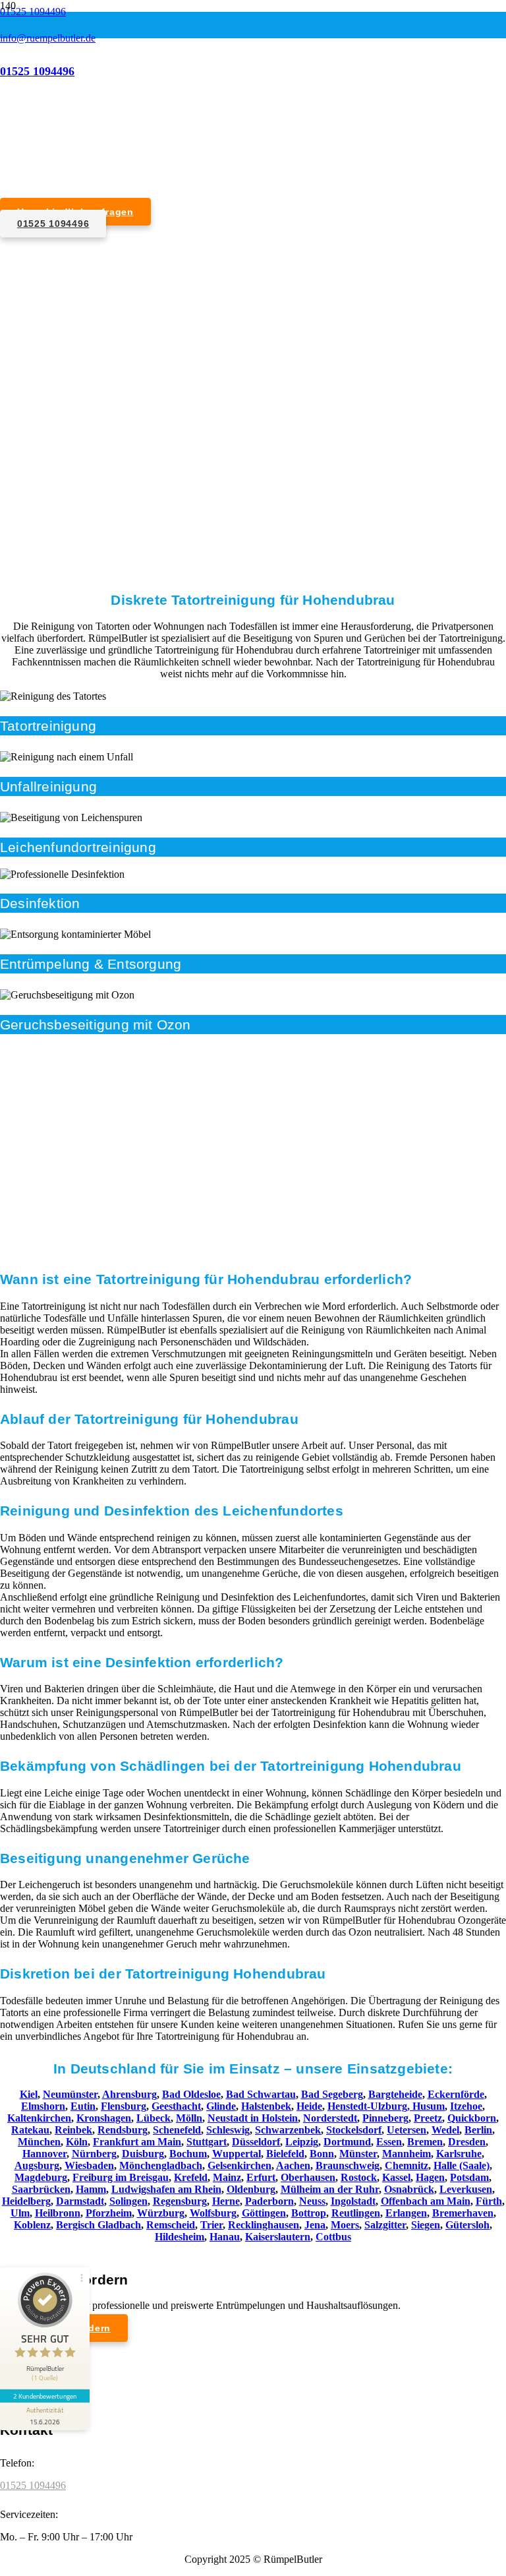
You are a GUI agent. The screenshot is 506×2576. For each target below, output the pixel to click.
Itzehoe (466, 2106)
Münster (358, 2154)
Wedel (445, 2130)
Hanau (225, 2237)
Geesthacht (176, 2106)
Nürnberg (94, 2154)
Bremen (425, 2142)
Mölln (189, 2118)
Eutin (83, 2106)
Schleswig (228, 2130)
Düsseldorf (256, 2142)
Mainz (227, 2177)
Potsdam (469, 2177)
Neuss (312, 2201)
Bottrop (309, 2213)
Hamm (91, 2189)
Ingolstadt (353, 2201)
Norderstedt (330, 2118)
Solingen (128, 2201)
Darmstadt (80, 2201)
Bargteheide (395, 2094)
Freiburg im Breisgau (121, 2177)
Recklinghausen (264, 2225)
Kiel (29, 2094)
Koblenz (32, 2225)
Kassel (396, 2177)
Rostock (359, 2177)
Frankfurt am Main (137, 2142)
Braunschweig (348, 2165)
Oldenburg (251, 2189)
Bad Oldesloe (191, 2094)
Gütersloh (467, 2225)
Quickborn (472, 2118)
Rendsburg (123, 2130)
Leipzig (302, 2142)
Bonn (322, 2154)
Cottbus (333, 2237)
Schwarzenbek (288, 2130)
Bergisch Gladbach (98, 2225)
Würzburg (161, 2213)
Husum (429, 2106)
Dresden (467, 2142)
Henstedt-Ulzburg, (370, 2106)
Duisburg (143, 2154)
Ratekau (30, 2130)
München (39, 2142)
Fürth (489, 2201)
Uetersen (407, 2130)
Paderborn (269, 2201)
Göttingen (264, 2213)
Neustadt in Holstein (253, 2118)
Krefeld (191, 2177)
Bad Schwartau (261, 2094)
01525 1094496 (33, 2485)
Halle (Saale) (462, 2165)
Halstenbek (266, 2106)
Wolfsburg (213, 2213)
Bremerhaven (463, 2213)
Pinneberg (385, 2118)
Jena (315, 2225)
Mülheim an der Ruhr (330, 2189)
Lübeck (154, 2118)
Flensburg (124, 2106)
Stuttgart (207, 2142)
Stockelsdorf (354, 2130)
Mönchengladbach (161, 2165)
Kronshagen (104, 2118)
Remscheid (171, 2225)
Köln (77, 2142)
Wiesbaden (89, 2165)
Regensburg (180, 2201)
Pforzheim (109, 2213)
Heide (309, 2106)
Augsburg (37, 2165)
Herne (226, 2201)
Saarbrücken (41, 2189)
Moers (345, 2225)
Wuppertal (237, 2154)
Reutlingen (356, 2213)
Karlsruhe (459, 2154)
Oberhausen (308, 2177)
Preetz (428, 2118)
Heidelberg (26, 2201)
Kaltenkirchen (39, 2118)
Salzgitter (385, 2225)
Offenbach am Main (426, 2201)
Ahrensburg (129, 2094)
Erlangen (406, 2213)
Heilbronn (58, 2213)
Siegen (426, 2225)
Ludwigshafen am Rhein (166, 2189)
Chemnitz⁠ (407, 2165)
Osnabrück (409, 2189)
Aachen (293, 2165)
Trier (211, 2225)
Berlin (478, 2130)
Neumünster (70, 2094)
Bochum (188, 2154)
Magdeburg (41, 2177)
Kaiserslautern (278, 2237)
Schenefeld (177, 2130)
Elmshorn (43, 2106)
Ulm (20, 2213)
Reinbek (73, 2130)
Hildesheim (180, 2237)
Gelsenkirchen (239, 2165)
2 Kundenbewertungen (45, 2396)
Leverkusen (466, 2189)
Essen (389, 2142)
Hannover (44, 2154)
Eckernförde (456, 2094)
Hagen (430, 2177)
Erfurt (261, 2177)
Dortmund (347, 2142)
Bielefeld (285, 2154)
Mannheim (407, 2154)
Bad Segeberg (332, 2094)
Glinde (221, 2106)
